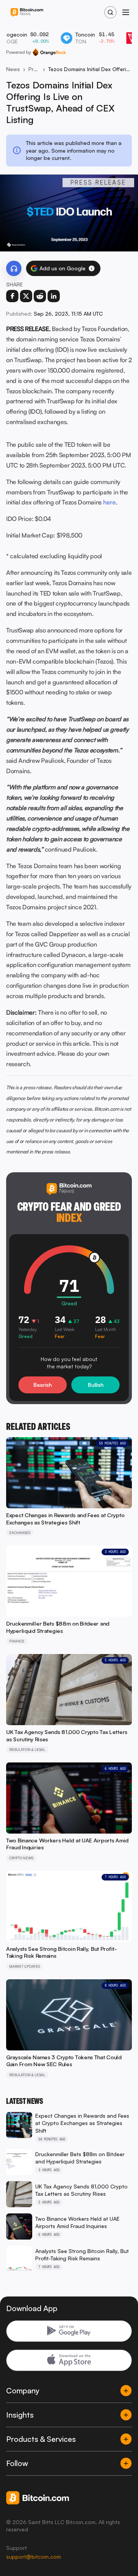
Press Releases (34, 69)
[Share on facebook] (12, 296)
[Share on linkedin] (54, 296)
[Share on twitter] (26, 296)
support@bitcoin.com (34, 2557)
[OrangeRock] (49, 52)
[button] (92, 268)
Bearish (43, 1385)
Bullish (96, 1385)
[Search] (110, 12)
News (13, 69)
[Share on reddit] (40, 296)
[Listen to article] (14, 268)
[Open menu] (126, 12)
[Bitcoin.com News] (27, 12)
